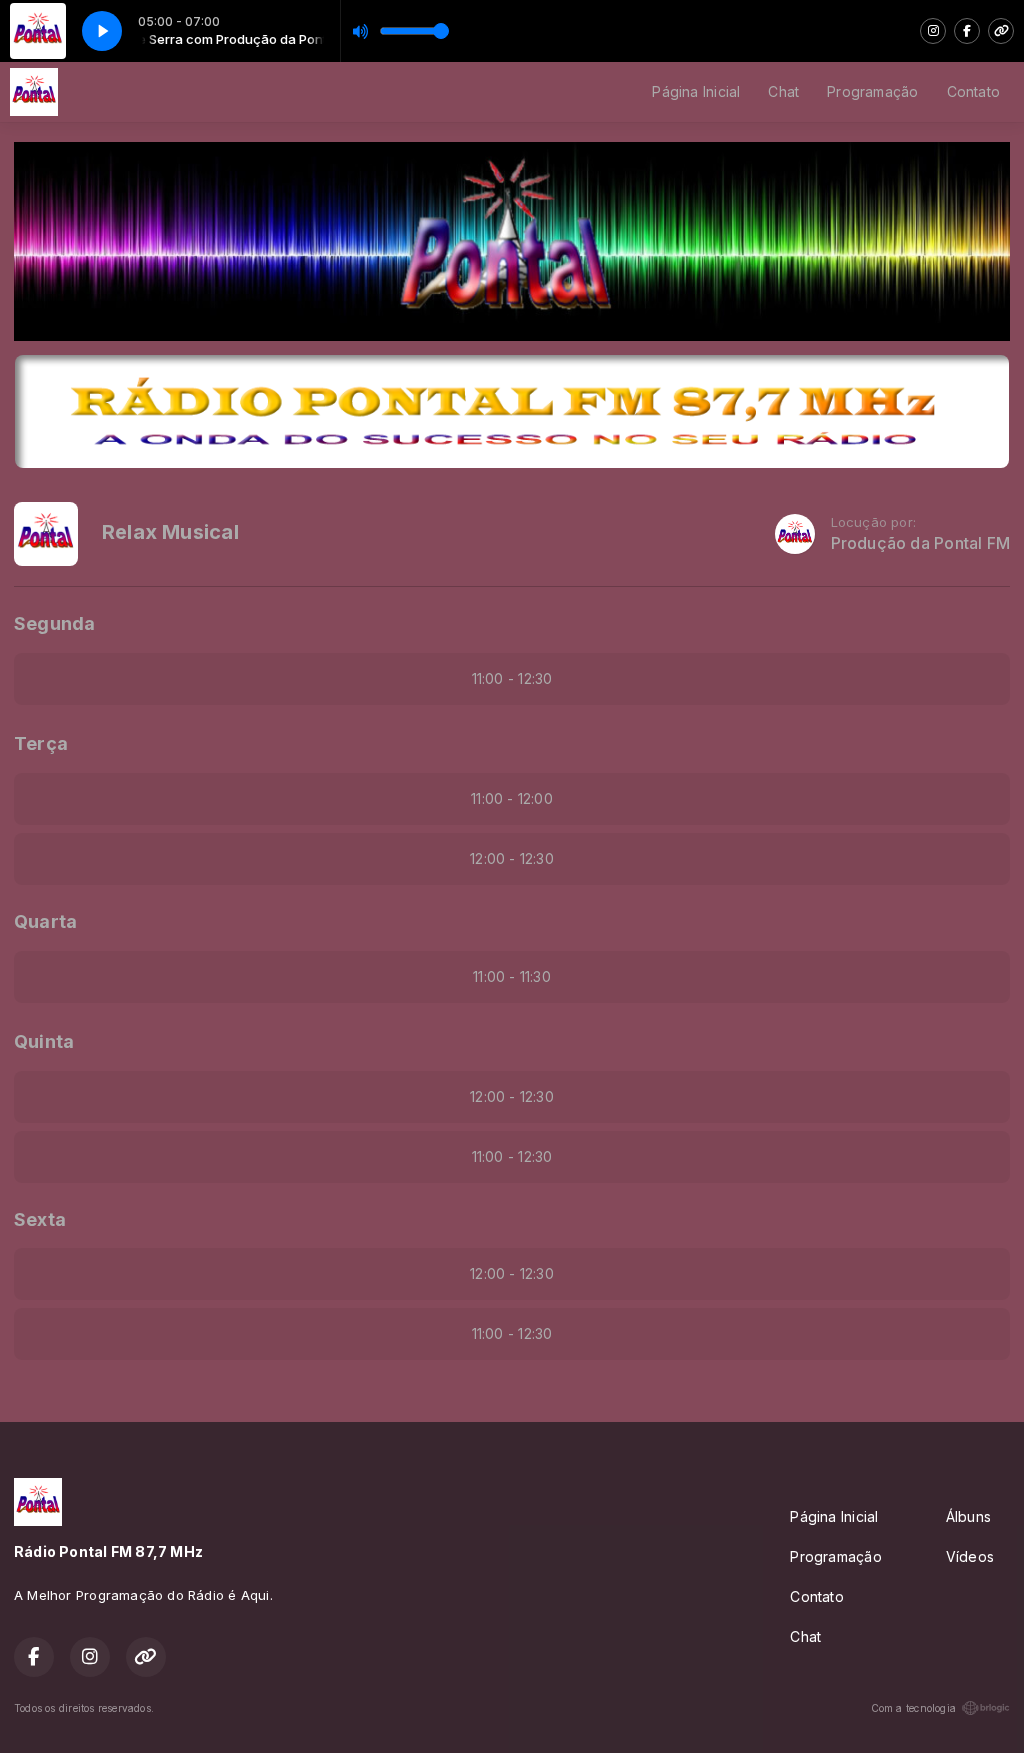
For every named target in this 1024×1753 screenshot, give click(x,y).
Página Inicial (696, 91)
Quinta (44, 1041)
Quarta (45, 921)
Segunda (54, 623)
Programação (872, 91)
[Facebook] (967, 31)
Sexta (40, 1219)
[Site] (1001, 31)
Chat (783, 91)
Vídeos (970, 1556)
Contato (973, 91)
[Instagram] (933, 31)
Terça (41, 743)
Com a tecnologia (913, 1708)
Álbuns (968, 1516)
